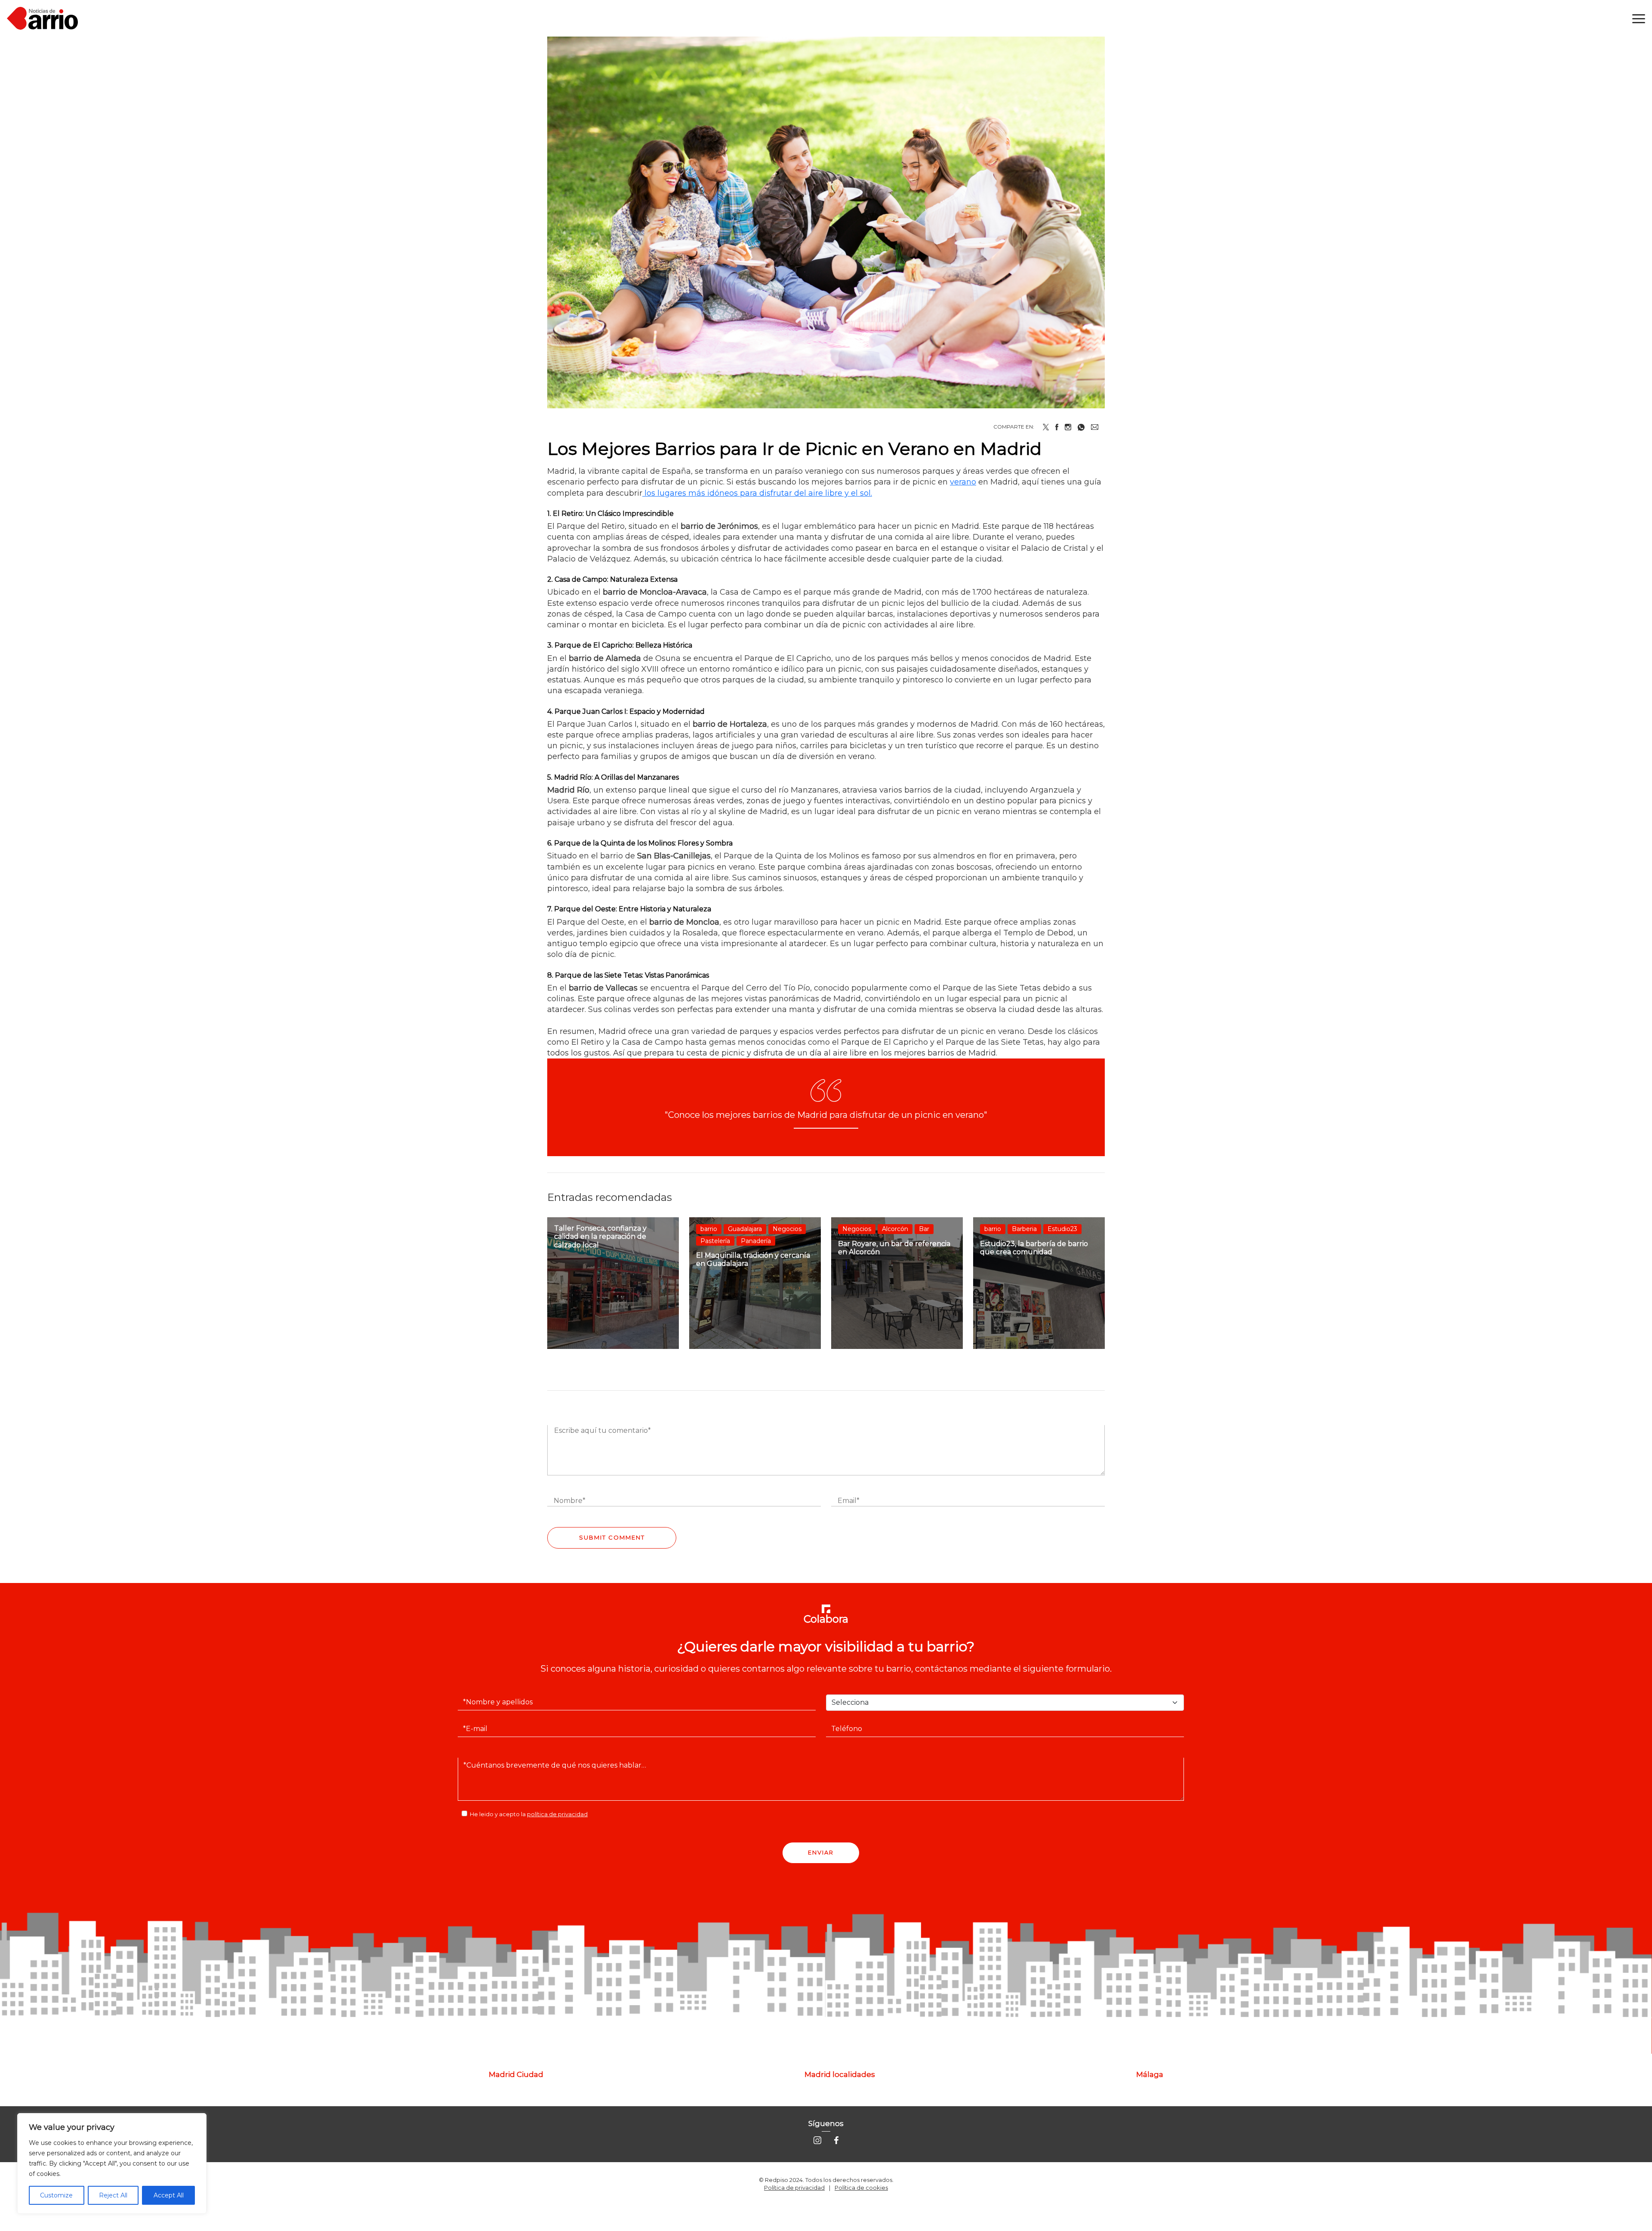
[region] (112, 2163)
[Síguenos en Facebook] (836, 2140)
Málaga (1150, 2074)
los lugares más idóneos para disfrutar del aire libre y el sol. (757, 493)
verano (963, 482)
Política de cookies (861, 2188)
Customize (56, 2195)
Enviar (821, 1852)
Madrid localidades (840, 2074)
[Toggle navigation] (1639, 19)
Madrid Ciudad (516, 2074)
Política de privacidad (794, 2188)
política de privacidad (557, 1814)
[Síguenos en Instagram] (817, 2140)
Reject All (113, 2195)
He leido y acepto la (529, 1814)
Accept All (169, 2195)
